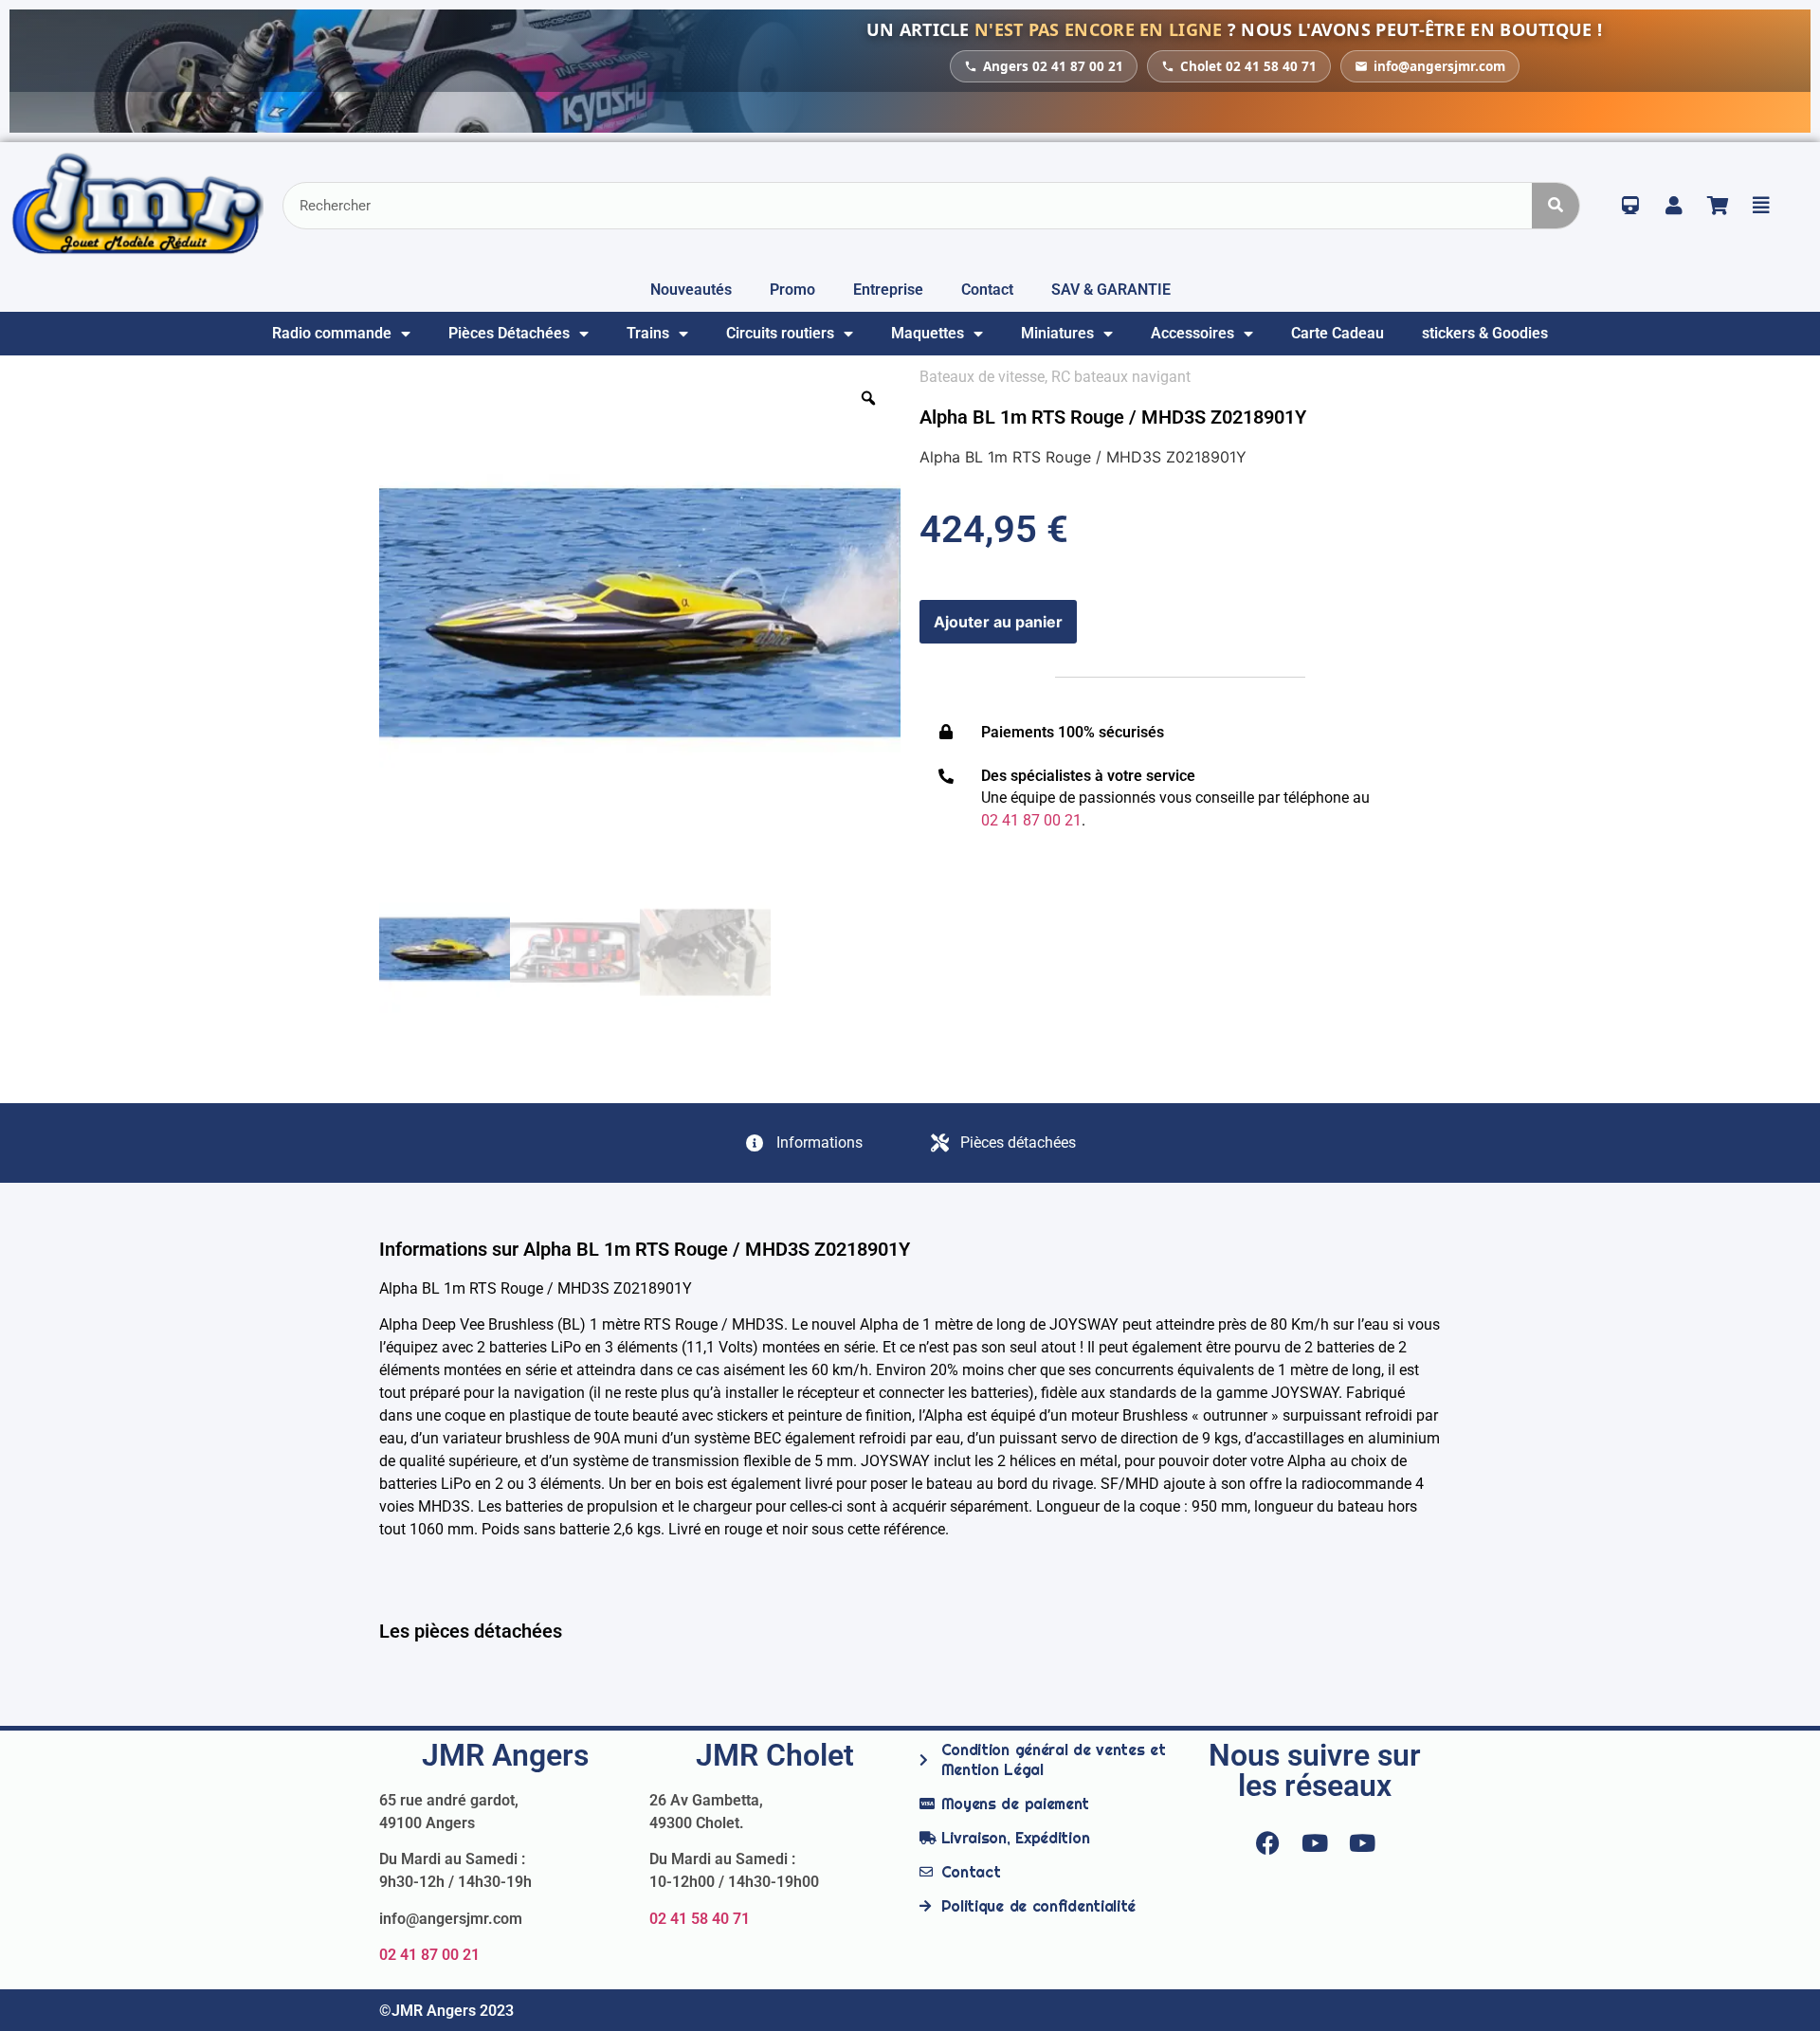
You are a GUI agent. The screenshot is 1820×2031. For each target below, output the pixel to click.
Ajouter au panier (998, 622)
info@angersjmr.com (1439, 66)
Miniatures (1057, 333)
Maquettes (928, 333)
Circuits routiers (780, 333)
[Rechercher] (1556, 206)
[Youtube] (1315, 1843)
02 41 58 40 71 (700, 1919)
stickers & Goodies (1485, 333)
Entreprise (888, 290)
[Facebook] (1267, 1843)
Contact (987, 290)
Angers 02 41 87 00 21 (1053, 66)
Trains (648, 333)
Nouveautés (691, 290)
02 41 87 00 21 (429, 1955)
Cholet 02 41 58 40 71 (1248, 66)
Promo (792, 290)
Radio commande (332, 333)
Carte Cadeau (1338, 333)
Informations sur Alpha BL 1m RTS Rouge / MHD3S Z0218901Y (645, 1249)
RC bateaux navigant (1121, 377)
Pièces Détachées (509, 333)
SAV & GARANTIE (1111, 290)
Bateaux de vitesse (982, 377)
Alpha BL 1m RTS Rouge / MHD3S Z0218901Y (1113, 417)
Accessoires (1192, 333)
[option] (640, 626)
